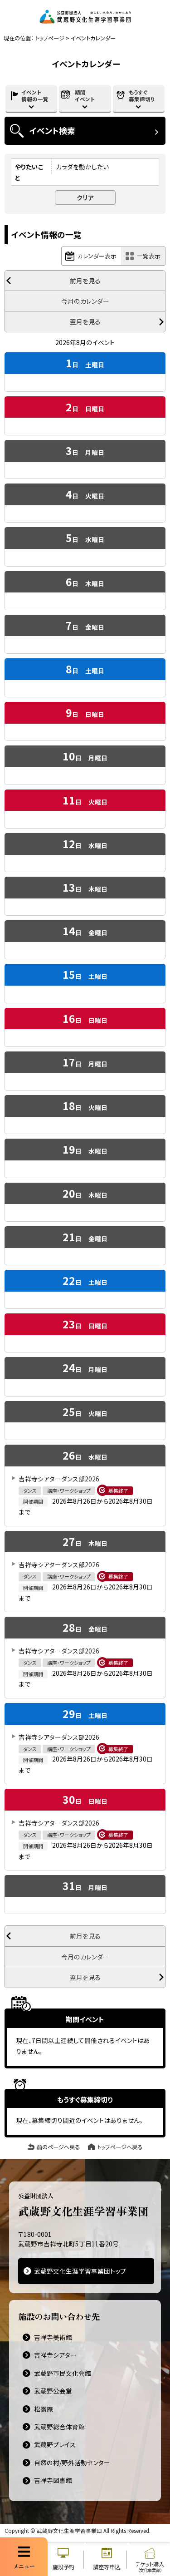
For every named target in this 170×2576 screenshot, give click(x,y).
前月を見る (85, 281)
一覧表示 (149, 256)
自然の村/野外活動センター (72, 2462)
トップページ (50, 38)
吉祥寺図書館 (53, 2480)
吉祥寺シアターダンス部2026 (59, 1479)
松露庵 (44, 2409)
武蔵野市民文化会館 (63, 2373)
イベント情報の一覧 (35, 96)
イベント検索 (52, 130)
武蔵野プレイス (55, 2444)
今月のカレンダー (85, 301)
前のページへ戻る (58, 2147)
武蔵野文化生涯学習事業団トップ (80, 2271)
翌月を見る (85, 321)
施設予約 (63, 2567)
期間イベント (85, 96)
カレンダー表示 (97, 256)
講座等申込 (107, 2567)
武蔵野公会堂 (53, 2391)
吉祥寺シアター (55, 2355)
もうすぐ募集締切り (142, 96)
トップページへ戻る (120, 2147)
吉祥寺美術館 (53, 2337)
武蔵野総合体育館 (59, 2427)
